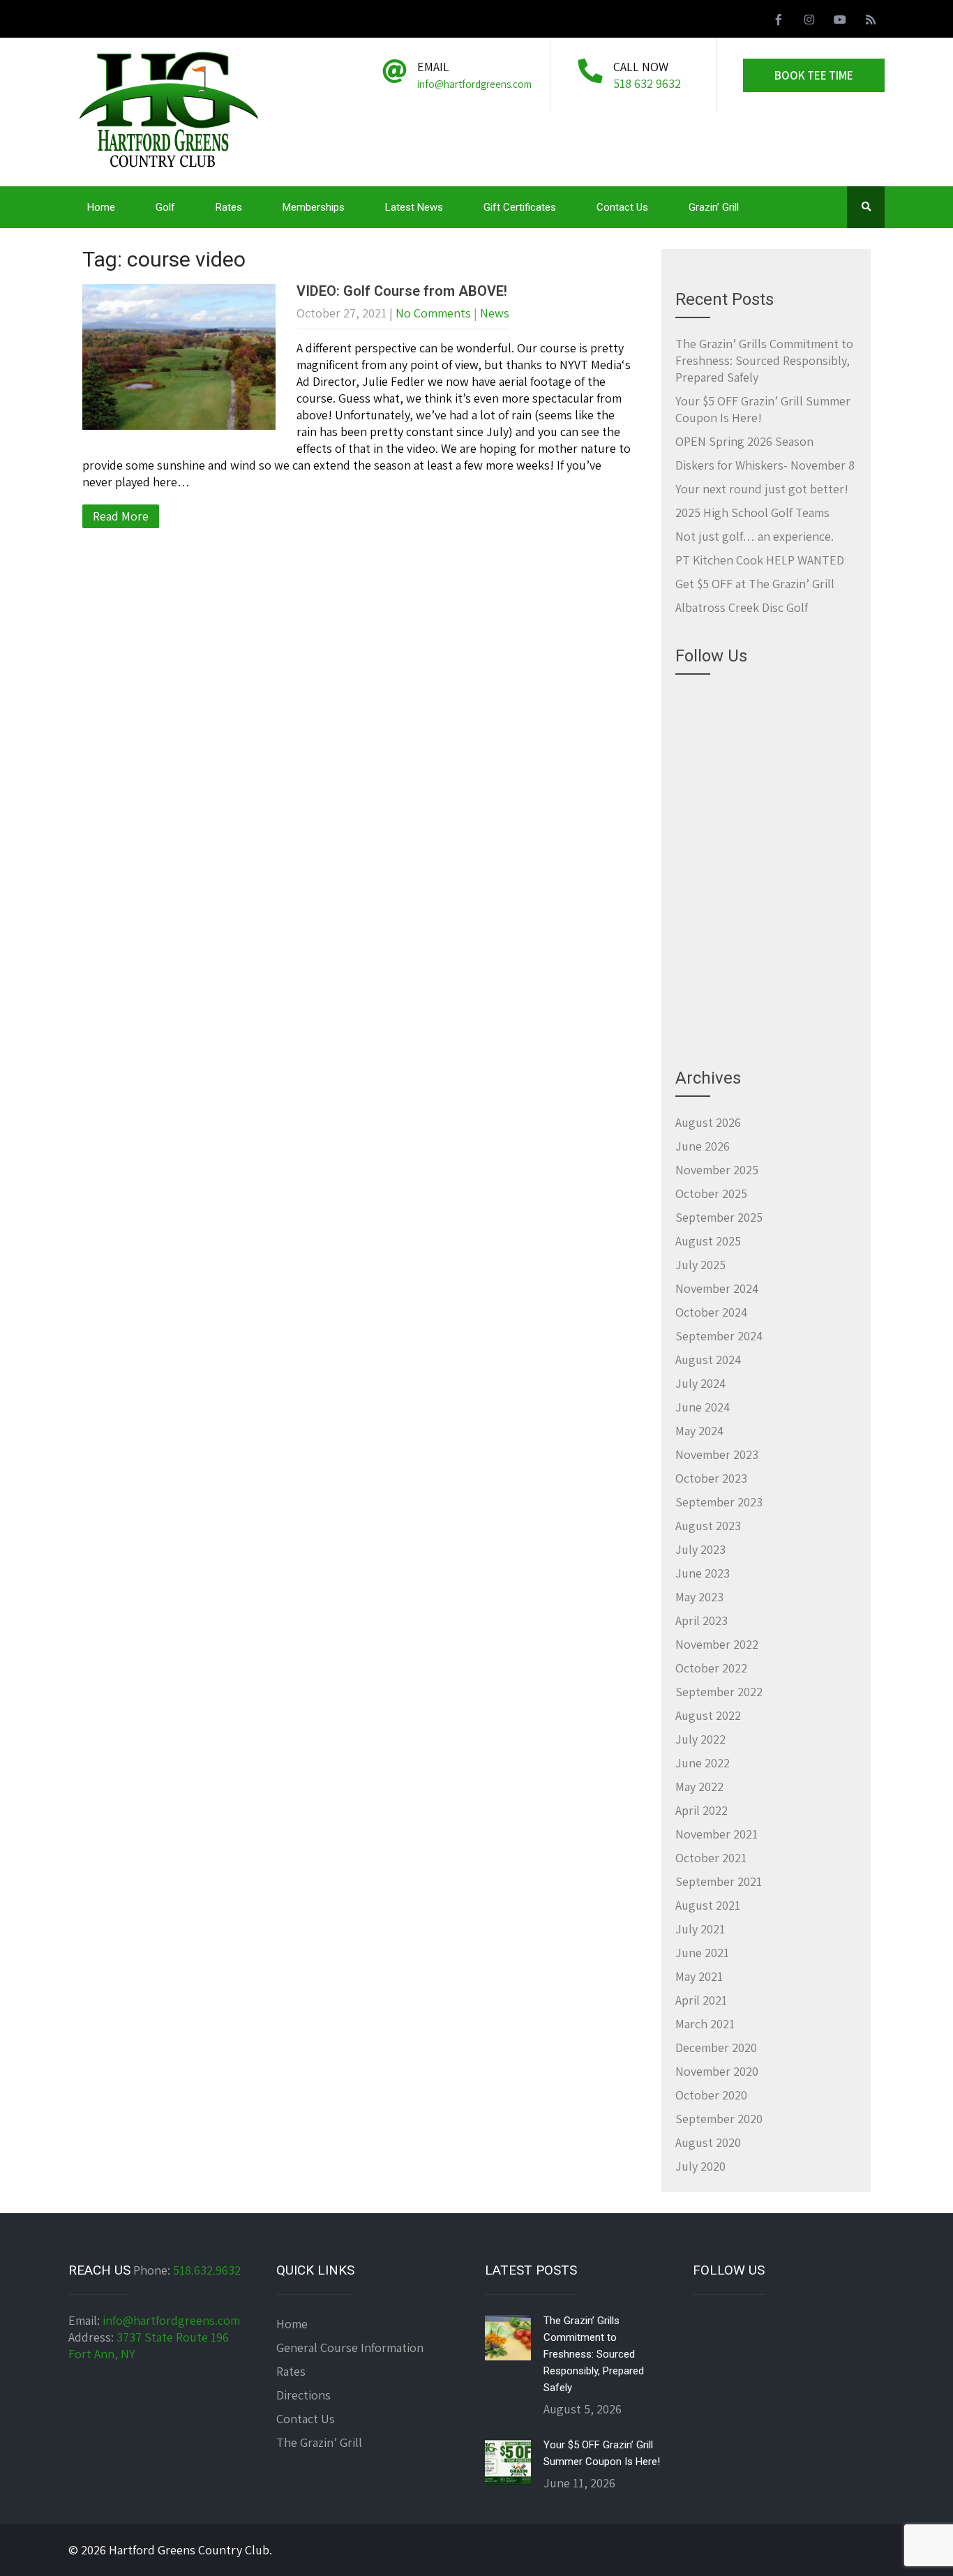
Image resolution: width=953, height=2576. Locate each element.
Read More (121, 516)
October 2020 (711, 2095)
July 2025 (700, 1265)
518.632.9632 (207, 2270)
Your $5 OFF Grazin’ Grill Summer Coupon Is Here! (602, 2453)
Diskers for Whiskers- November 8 (765, 465)
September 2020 (719, 2119)
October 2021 (711, 1858)
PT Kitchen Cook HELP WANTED (760, 560)
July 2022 (700, 1739)
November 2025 (717, 1170)
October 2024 (711, 1312)
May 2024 (699, 1431)
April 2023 (701, 1620)
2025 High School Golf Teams (752, 512)
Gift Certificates (520, 207)
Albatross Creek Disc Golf (742, 607)
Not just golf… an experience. (755, 536)
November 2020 (717, 2071)
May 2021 (699, 1976)
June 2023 (703, 1573)
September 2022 (719, 1692)
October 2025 (711, 1193)
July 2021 (700, 1929)
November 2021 (716, 1834)
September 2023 (719, 1502)
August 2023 (708, 1526)
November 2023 (717, 1454)
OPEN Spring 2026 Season (744, 441)
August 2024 (708, 1360)
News (495, 313)
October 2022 (711, 1668)
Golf (165, 207)
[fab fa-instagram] (809, 22)
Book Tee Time (814, 75)
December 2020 (716, 2047)
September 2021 (719, 1881)
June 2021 (702, 1953)
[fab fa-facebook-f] (779, 22)
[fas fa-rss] (871, 22)
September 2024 (719, 1336)
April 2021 (701, 2000)
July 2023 (700, 1549)
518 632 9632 (647, 83)
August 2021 (708, 1905)
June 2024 (703, 1407)
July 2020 (700, 2166)
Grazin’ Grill (714, 207)
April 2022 (701, 1810)
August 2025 (708, 1241)
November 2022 (717, 1644)
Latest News (414, 207)
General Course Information (350, 2347)
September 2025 (719, 1217)
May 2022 (699, 1787)
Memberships (314, 207)
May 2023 (699, 1597)
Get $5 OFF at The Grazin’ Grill (755, 584)
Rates (229, 207)
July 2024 (700, 1383)
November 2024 (717, 1288)
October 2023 (711, 1478)
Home (101, 207)
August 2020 (708, 2142)
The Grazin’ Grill (319, 2442)
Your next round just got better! (762, 489)
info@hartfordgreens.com (171, 2320)
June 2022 (703, 1763)
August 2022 (708, 1715)
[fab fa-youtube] (840, 22)
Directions (303, 2395)
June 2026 (703, 1146)
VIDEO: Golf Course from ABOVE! (402, 291)
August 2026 (708, 1122)
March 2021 (705, 2024)
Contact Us (622, 207)
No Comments (433, 313)
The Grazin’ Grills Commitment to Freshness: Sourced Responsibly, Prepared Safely (764, 360)
